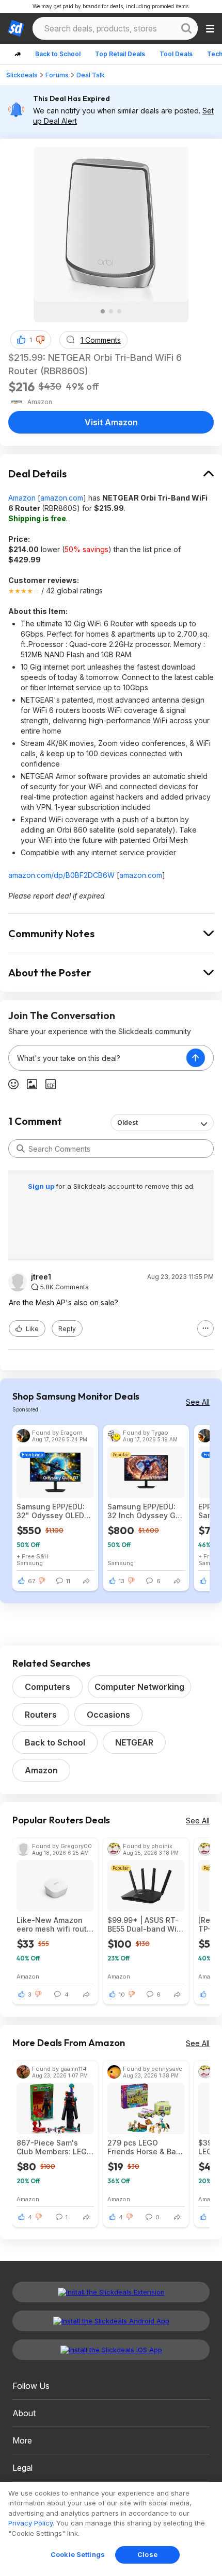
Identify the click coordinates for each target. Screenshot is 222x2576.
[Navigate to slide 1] (103, 311)
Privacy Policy (30, 2523)
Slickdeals (22, 75)
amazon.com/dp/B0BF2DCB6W (61, 875)
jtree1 (41, 1277)
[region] (111, 2529)
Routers (41, 1715)
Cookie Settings (78, 2554)
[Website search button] (186, 28)
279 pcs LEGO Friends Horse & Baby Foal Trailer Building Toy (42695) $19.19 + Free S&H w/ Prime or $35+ (146, 2147)
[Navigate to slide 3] (119, 311)
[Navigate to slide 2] (111, 311)
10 (122, 1995)
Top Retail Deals (120, 54)
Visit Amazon (111, 422)
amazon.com (62, 498)
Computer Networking (139, 1687)
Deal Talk (91, 75)
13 (122, 1581)
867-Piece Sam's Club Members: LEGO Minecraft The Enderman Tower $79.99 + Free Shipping (54, 2147)
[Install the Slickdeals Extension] (111, 2292)
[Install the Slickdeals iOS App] (111, 2350)
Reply (67, 1329)
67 (31, 1581)
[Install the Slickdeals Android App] (111, 2321)
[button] (40, 340)
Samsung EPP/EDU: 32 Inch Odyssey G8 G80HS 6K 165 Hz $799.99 (144, 1511)
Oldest (128, 1123)
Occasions (108, 1715)
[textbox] (98, 1058)
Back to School (58, 54)
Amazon (22, 498)
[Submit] (21, 1149)
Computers (47, 1687)
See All (198, 1402)
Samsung (30, 1563)
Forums (57, 75)
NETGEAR (134, 1742)
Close (147, 2554)
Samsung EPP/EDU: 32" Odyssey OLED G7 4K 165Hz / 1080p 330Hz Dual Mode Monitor (53, 1511)
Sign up (42, 1186)
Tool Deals (176, 54)
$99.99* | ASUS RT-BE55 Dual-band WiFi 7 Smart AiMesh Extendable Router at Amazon (145, 1924)
